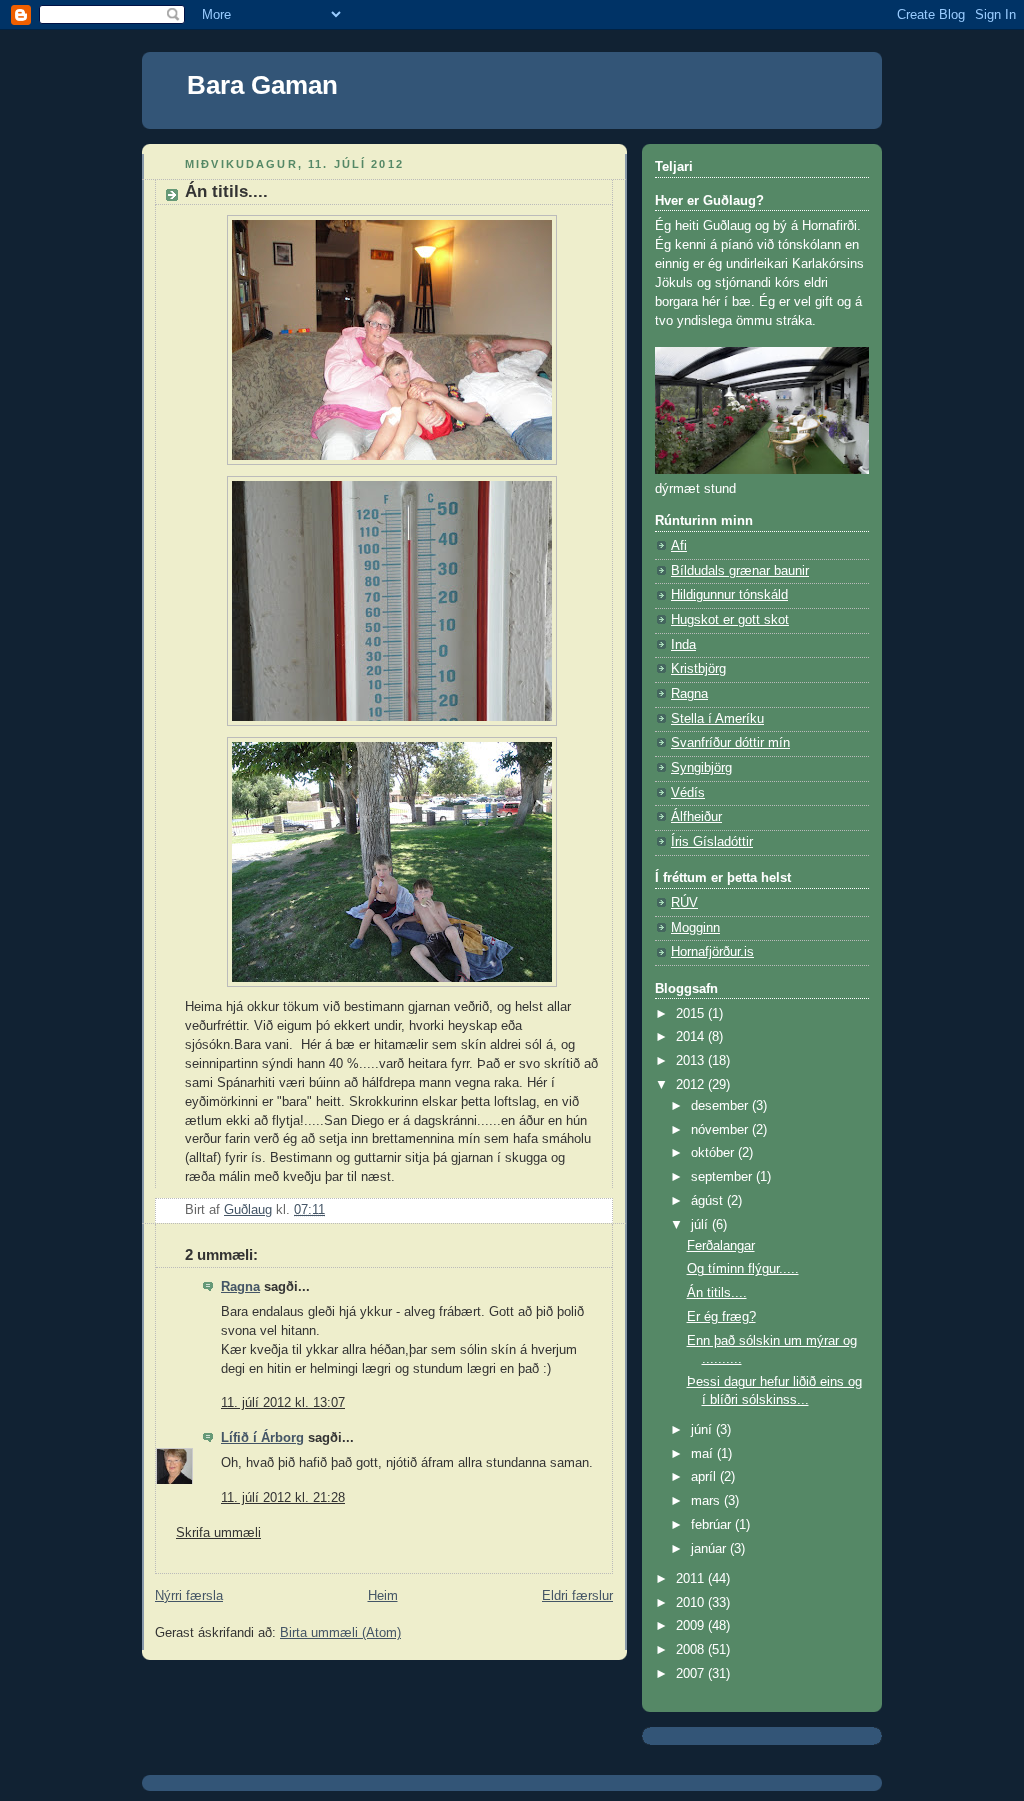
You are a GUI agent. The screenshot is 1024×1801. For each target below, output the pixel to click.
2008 (692, 1650)
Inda (683, 645)
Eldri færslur (577, 1596)
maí (704, 1454)
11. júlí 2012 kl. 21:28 (283, 1498)
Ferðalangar (721, 1246)
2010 (692, 1603)
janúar (710, 1549)
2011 (692, 1579)
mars (707, 1501)
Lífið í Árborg (262, 1438)
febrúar (713, 1525)
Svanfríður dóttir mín (730, 743)
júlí (701, 1225)
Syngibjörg (701, 768)
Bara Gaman (262, 85)
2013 (692, 1061)
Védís (688, 793)
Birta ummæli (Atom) (340, 1633)
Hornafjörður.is (712, 952)
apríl (705, 1477)
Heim (383, 1596)
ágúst (709, 1201)
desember (721, 1106)
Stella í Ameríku (717, 719)
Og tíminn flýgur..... (743, 1269)
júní (703, 1430)
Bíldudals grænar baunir (740, 571)
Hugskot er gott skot (730, 620)
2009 (692, 1626)
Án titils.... (717, 1293)
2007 (692, 1674)
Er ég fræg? (721, 1317)
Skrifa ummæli (218, 1533)
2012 (692, 1085)
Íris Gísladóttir (712, 842)
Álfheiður (696, 817)
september (723, 1177)
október (714, 1153)
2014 (692, 1037)
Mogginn (695, 928)
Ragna (240, 1287)
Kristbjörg (698, 669)
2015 (692, 1014)
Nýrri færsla (189, 1596)
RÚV (684, 903)
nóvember (721, 1130)
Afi (679, 546)
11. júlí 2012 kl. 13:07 (283, 1403)
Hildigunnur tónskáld (729, 595)
